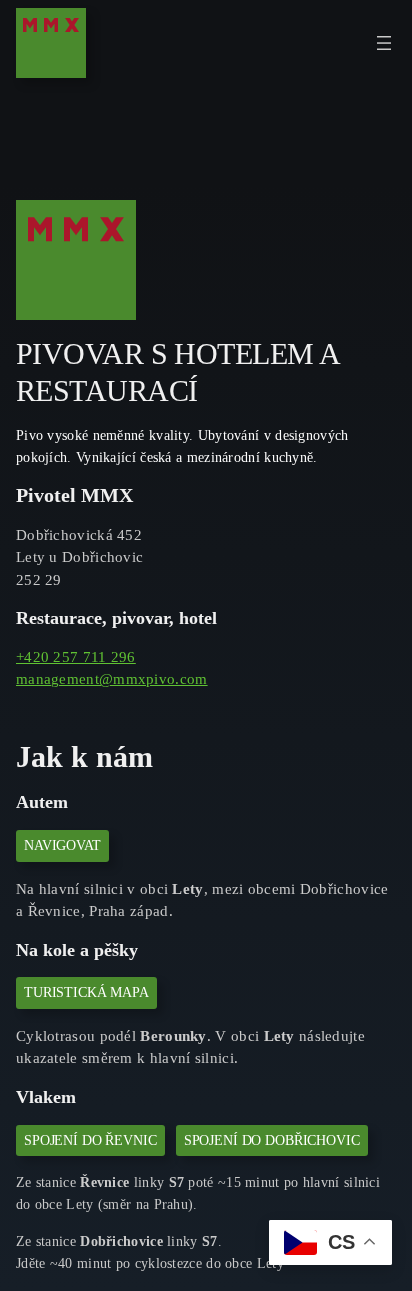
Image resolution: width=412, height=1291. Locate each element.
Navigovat (62, 845)
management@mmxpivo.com (112, 679)
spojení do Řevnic (90, 1140)
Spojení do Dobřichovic (272, 1140)
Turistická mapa (86, 992)
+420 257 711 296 (76, 657)
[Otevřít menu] (384, 43)
